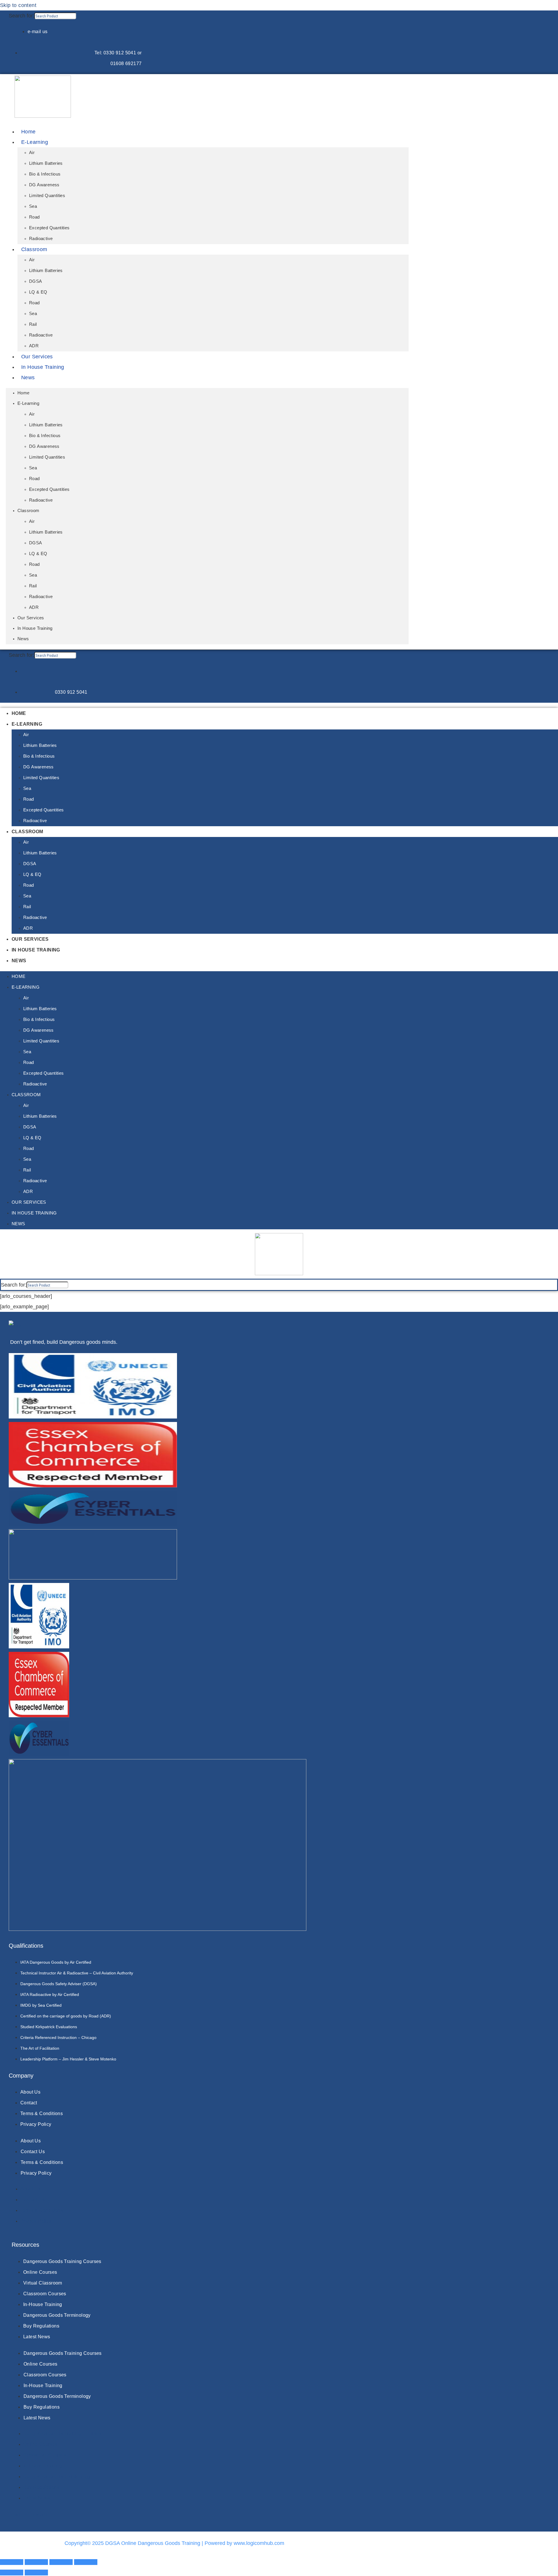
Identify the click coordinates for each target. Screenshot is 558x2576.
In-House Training (43, 2386)
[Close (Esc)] (86, 2562)
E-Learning (35, 142)
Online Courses (41, 2364)
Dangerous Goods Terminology (57, 2396)
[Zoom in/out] (12, 2562)
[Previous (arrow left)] (12, 2573)
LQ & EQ (38, 292)
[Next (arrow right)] (36, 2573)
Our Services (37, 357)
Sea (33, 206)
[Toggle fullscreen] (36, 2562)
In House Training (43, 367)
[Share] (61, 2562)
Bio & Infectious (45, 174)
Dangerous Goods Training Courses (63, 2353)
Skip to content (18, 5)
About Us (31, 2141)
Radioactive (41, 238)
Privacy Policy (36, 2173)
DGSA (36, 281)
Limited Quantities (47, 195)
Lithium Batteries (46, 163)
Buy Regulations (42, 2407)
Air (32, 152)
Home (28, 132)
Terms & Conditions (42, 2162)
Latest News (37, 2418)
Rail (33, 324)
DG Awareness (44, 185)
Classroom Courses (45, 2375)
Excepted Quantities (49, 228)
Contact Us (33, 2152)
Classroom (34, 249)
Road (34, 217)
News (28, 378)
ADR (34, 346)
